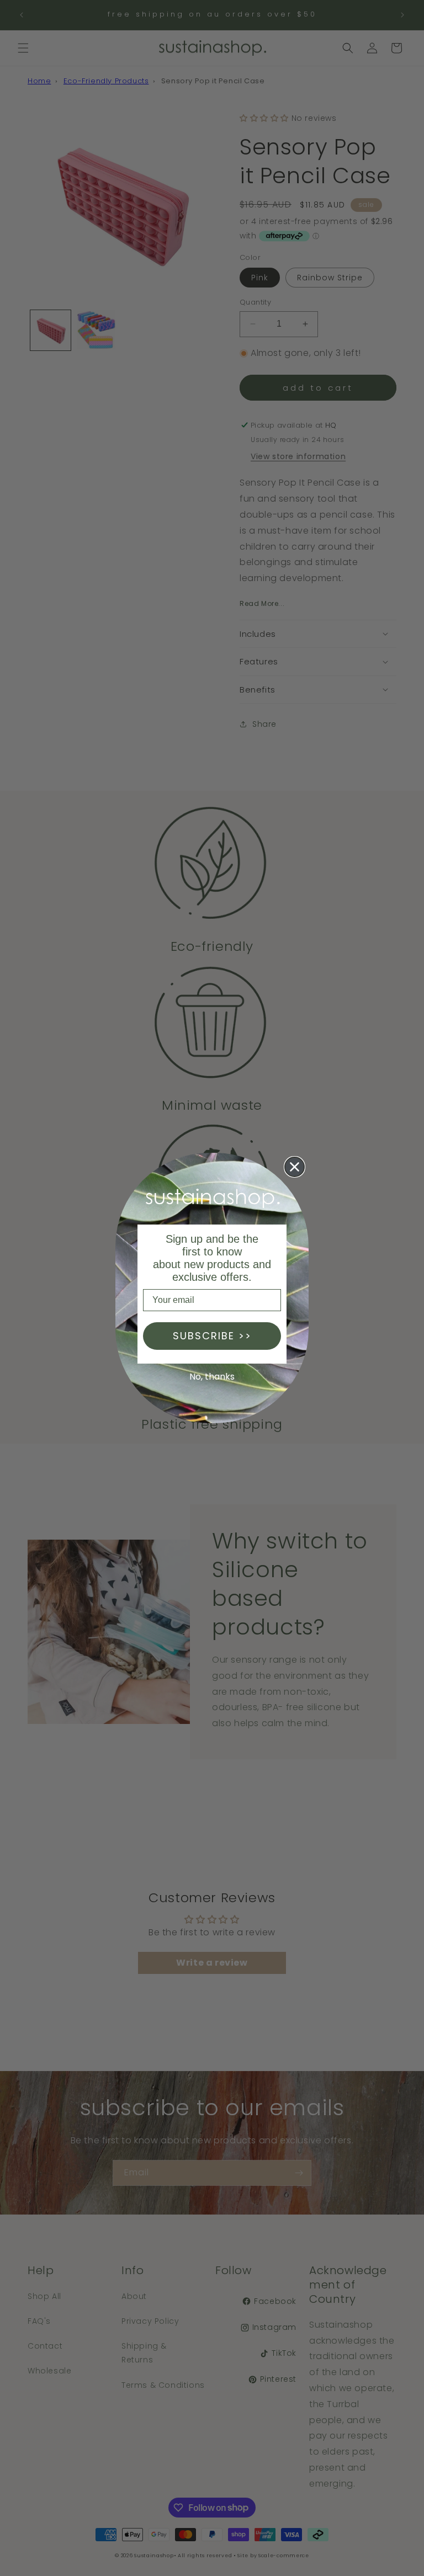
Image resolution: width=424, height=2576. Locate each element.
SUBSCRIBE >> (212, 1336)
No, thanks (212, 1377)
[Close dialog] (295, 1167)
